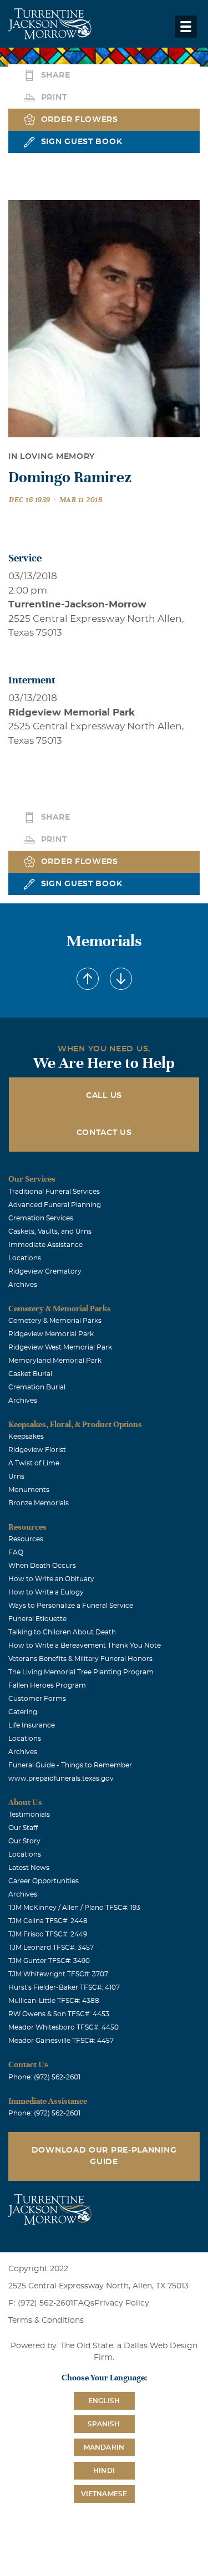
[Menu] (186, 27)
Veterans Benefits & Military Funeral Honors (80, 1659)
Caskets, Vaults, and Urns (50, 1231)
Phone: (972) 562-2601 (44, 2077)
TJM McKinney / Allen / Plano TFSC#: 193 (74, 1908)
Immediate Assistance (45, 1245)
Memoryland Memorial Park (55, 1361)
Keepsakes (26, 1437)
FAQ (16, 1552)
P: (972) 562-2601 (41, 2303)
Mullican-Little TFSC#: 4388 (54, 2001)
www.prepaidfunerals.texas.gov (61, 1778)
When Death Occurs (42, 1566)
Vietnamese (104, 2494)
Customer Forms (37, 1699)
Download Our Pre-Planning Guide (104, 2156)
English (104, 2401)
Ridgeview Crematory (45, 1271)
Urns (16, 1476)
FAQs (84, 2303)
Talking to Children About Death (62, 1632)
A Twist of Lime (34, 1463)
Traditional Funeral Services (54, 1192)
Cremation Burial (37, 1387)
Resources (26, 1539)
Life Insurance (32, 1725)
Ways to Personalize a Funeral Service (71, 1606)
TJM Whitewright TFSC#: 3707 (58, 1974)
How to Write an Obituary (51, 1579)
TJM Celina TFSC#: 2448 (48, 1921)
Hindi (104, 2471)
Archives (23, 1285)
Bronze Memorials (39, 1503)
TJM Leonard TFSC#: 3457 (51, 1948)
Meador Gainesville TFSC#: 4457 (61, 2041)
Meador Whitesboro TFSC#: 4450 (64, 2027)
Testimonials (29, 1815)
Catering (23, 1712)
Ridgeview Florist (37, 1450)
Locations (25, 1258)
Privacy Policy (122, 2303)
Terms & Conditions (46, 2321)
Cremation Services (41, 1218)
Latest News (29, 1868)
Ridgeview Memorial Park (51, 1334)
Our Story (24, 1841)
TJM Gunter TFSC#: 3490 (49, 1961)
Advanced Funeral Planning (55, 1205)
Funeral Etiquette (37, 1619)
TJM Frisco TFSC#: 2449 (48, 1934)
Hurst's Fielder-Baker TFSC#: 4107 (64, 1987)
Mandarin (104, 2447)
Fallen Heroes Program (47, 1685)
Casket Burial (30, 1374)
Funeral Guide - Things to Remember (70, 1765)
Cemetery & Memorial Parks (55, 1321)
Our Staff (23, 1828)
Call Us (104, 1096)
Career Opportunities (44, 1881)
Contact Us (104, 1133)
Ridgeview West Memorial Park (60, 1347)
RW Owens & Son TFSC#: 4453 (59, 2014)
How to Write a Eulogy (46, 1592)
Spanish (104, 2424)
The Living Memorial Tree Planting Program (81, 1672)
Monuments (29, 1490)
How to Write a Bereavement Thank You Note (85, 1645)
